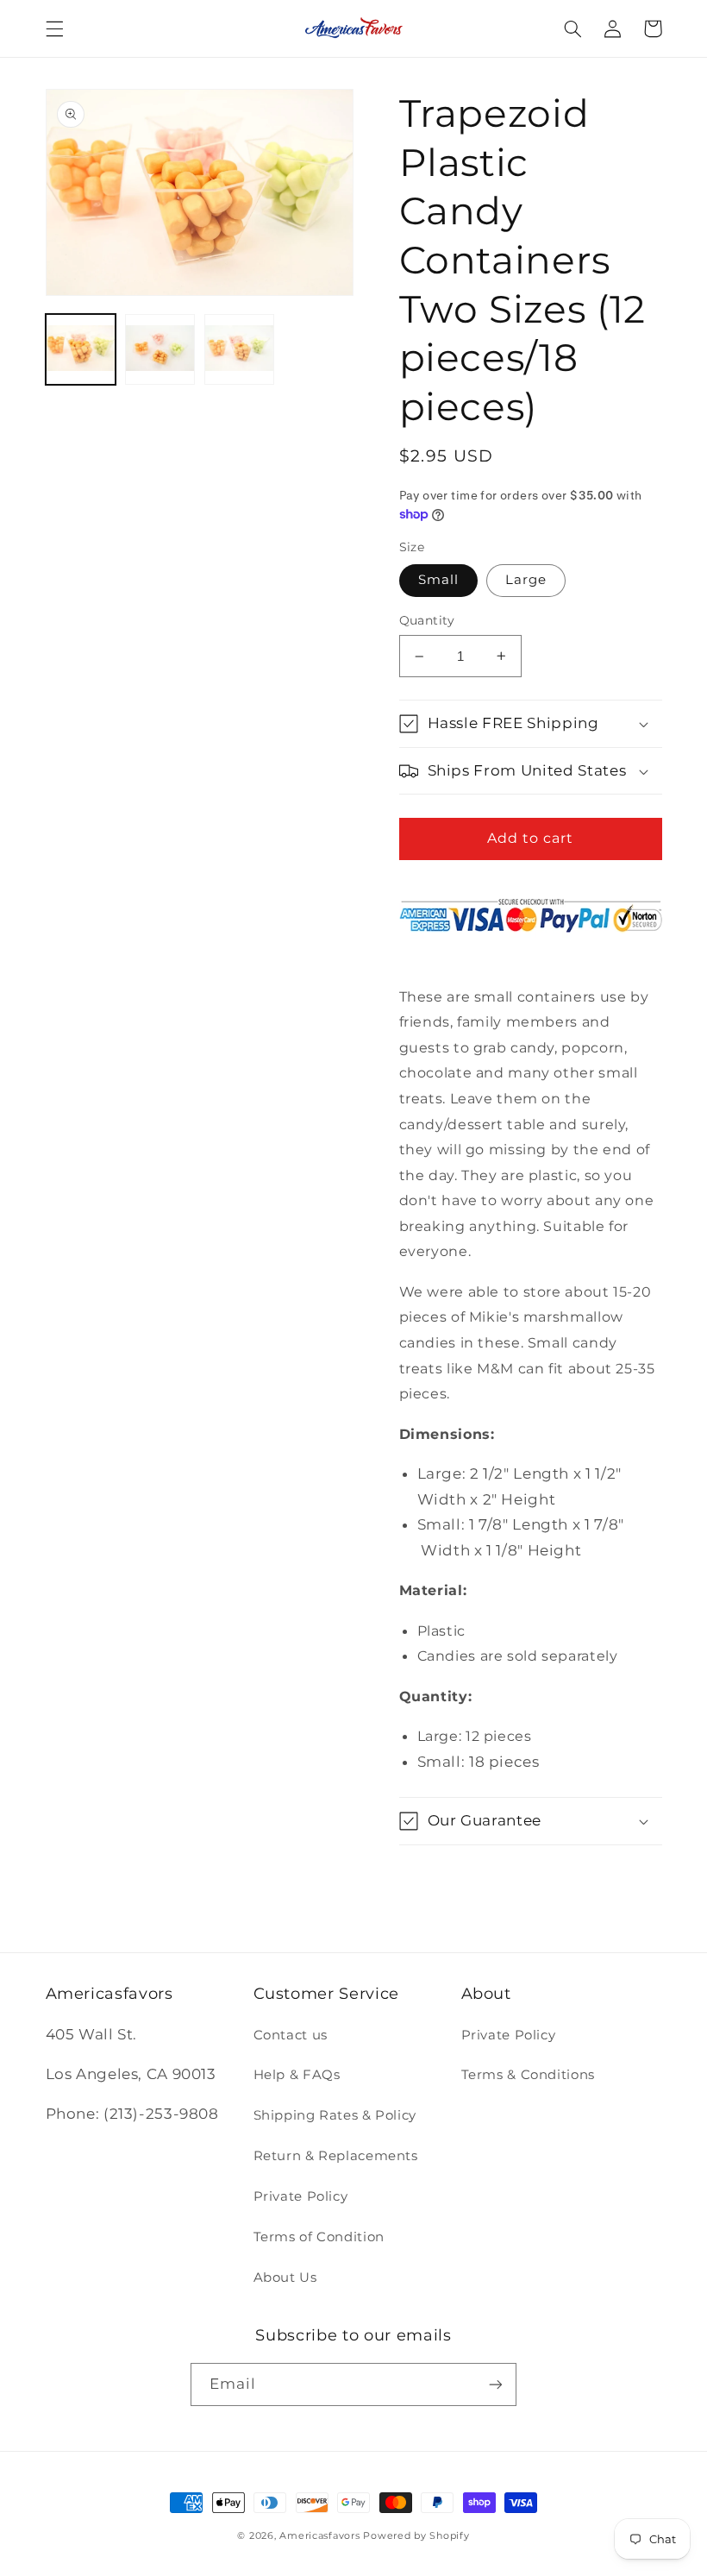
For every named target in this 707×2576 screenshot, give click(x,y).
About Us (285, 2278)
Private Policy (301, 2196)
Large (526, 580)
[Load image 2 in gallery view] (160, 349)
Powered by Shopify (416, 2536)
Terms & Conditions (528, 2075)
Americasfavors (319, 2536)
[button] (54, 28)
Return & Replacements (336, 2156)
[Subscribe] (496, 2384)
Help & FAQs (297, 2075)
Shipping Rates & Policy (335, 2115)
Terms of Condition (319, 2237)
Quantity (427, 620)
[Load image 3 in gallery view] (240, 349)
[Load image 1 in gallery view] (81, 349)
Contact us (291, 2035)
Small (438, 580)
